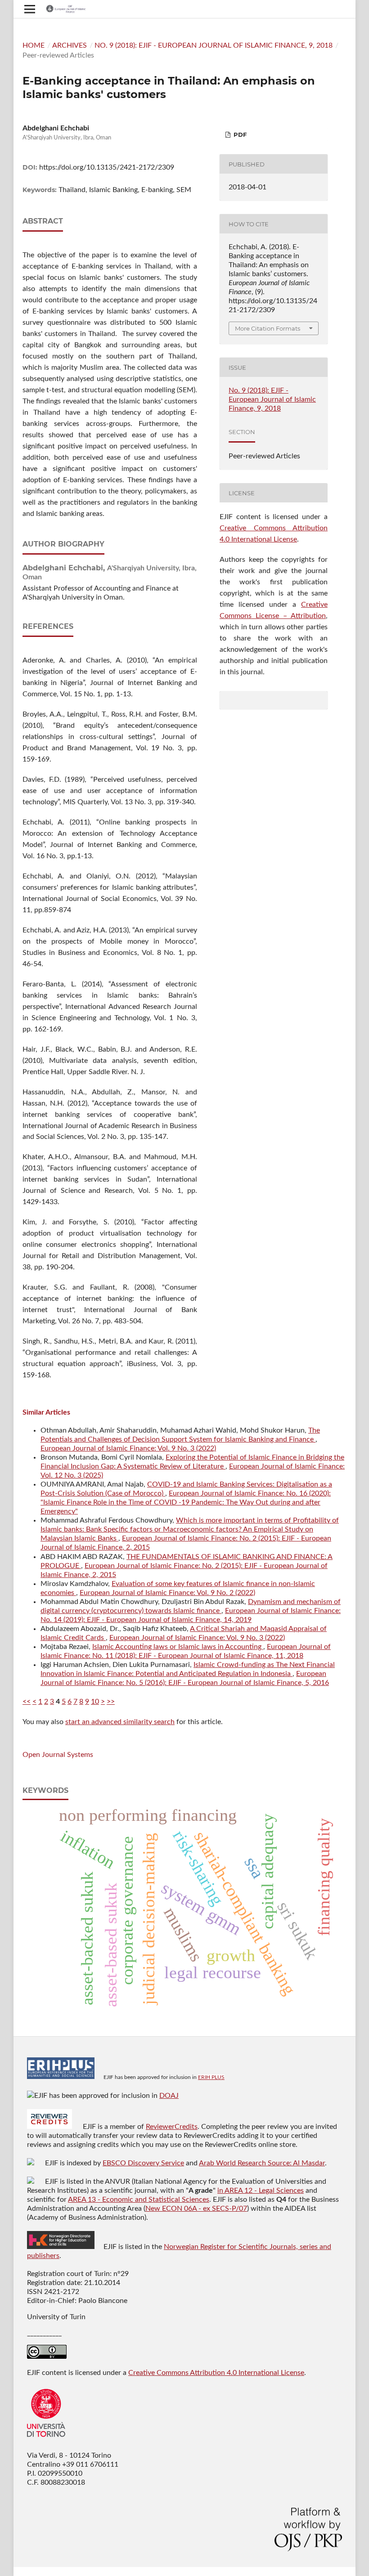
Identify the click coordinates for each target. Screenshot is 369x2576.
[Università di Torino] (46, 2439)
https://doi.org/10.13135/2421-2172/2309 (107, 167)
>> (111, 1702)
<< (27, 1702)
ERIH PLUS (211, 2077)
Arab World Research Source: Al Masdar (262, 2163)
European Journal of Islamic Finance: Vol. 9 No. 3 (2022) (128, 1448)
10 (95, 1702)
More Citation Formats (268, 328)
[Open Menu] (30, 9)
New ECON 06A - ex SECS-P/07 (196, 2209)
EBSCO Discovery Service (143, 2163)
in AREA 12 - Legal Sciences (261, 2191)
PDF (239, 134)
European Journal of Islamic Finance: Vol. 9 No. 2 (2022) (167, 1593)
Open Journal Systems (58, 1755)
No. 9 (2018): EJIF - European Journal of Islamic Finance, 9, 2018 (214, 45)
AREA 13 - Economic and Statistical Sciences (139, 2200)
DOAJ (169, 2096)
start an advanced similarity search (120, 1722)
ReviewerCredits (172, 2127)
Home (34, 45)
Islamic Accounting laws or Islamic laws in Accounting (178, 1647)
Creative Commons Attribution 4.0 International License (216, 2373)
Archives (70, 45)
